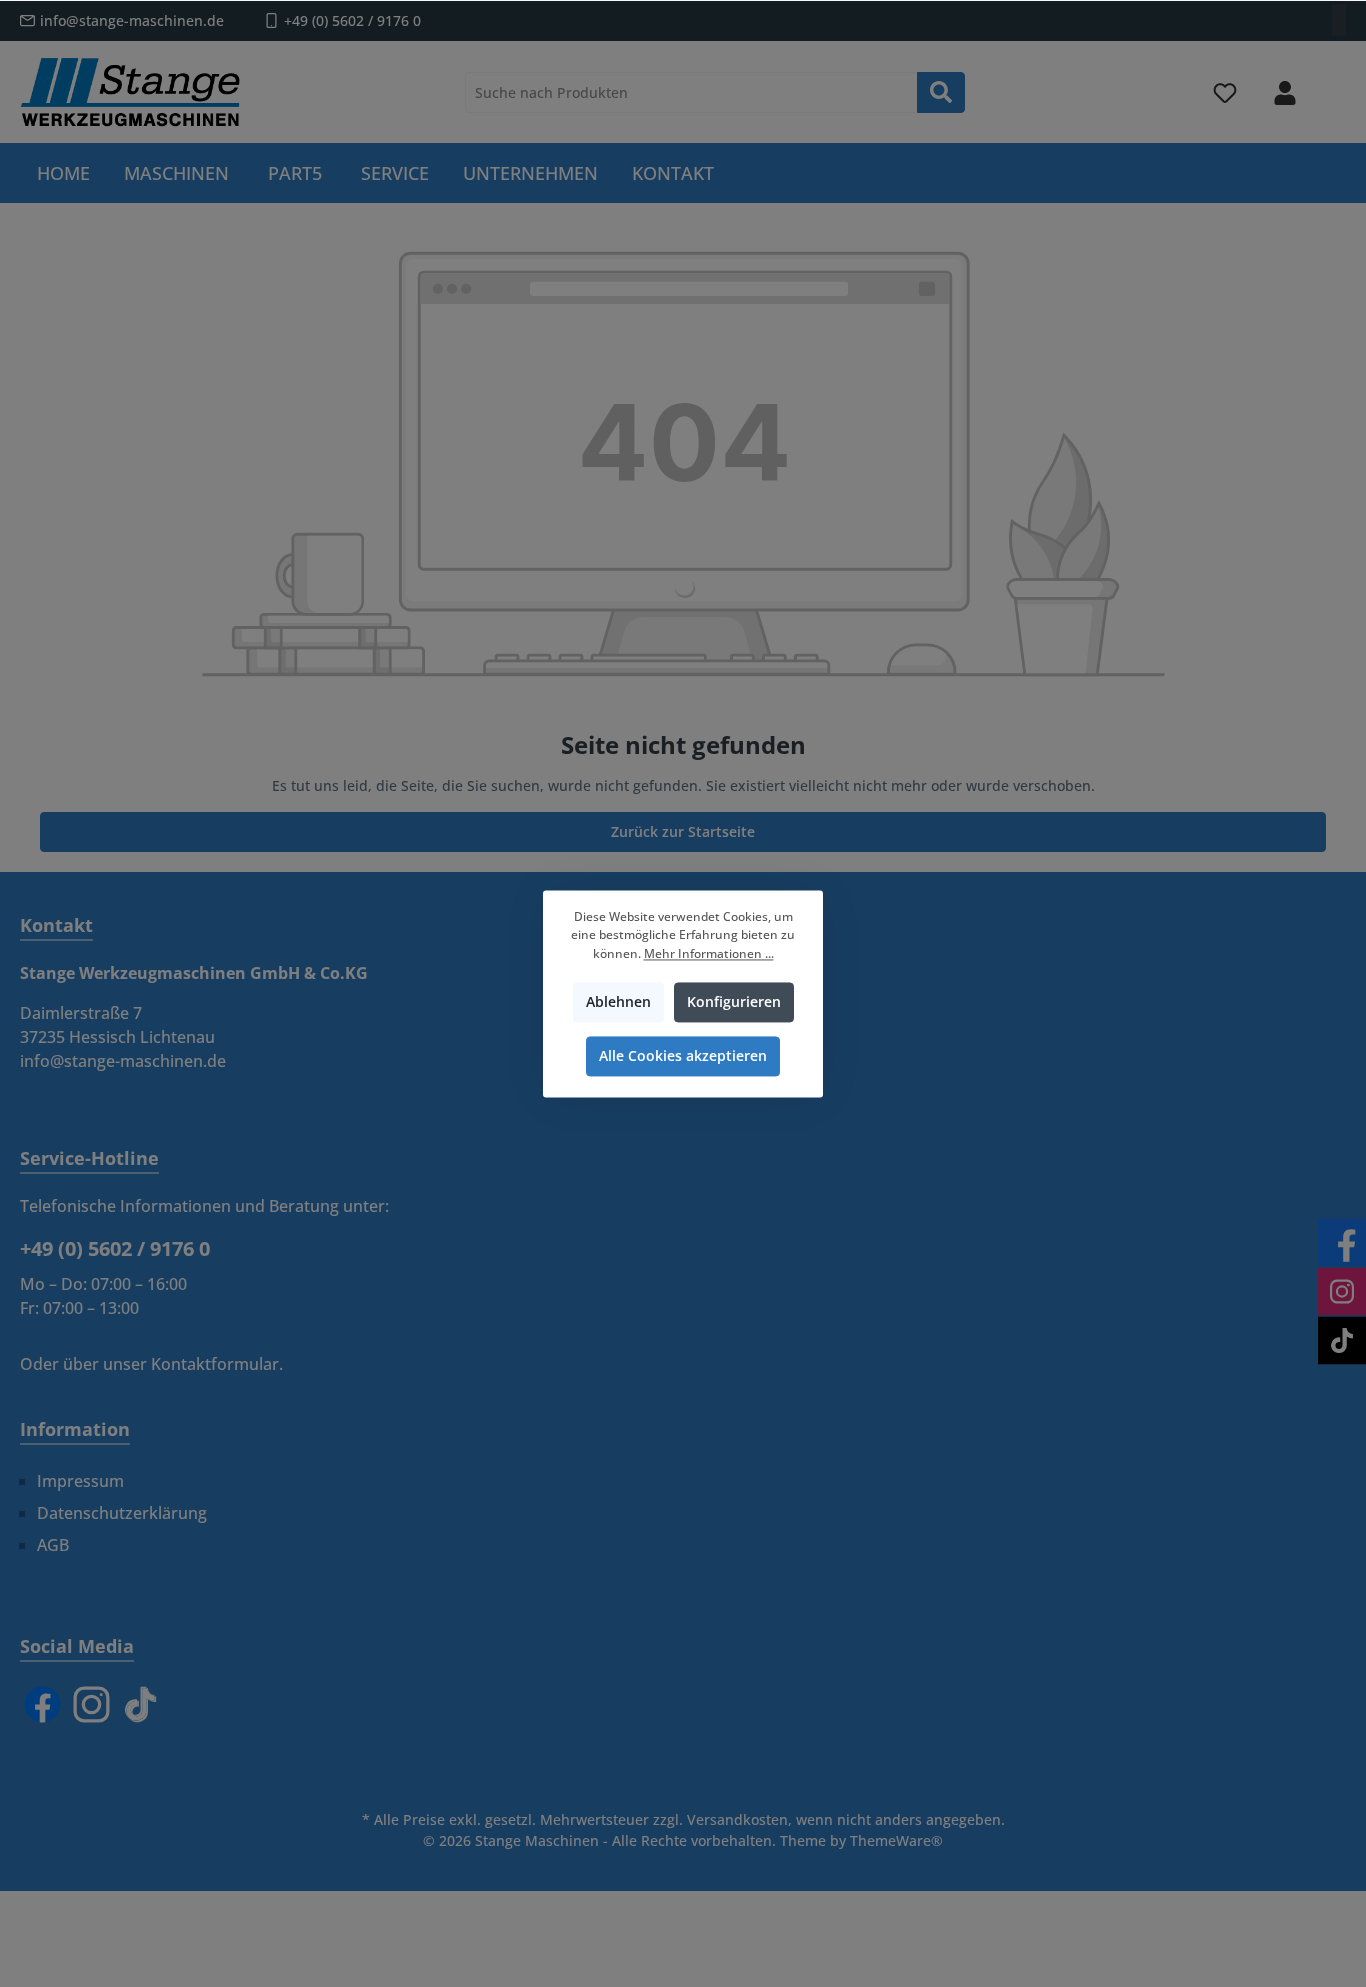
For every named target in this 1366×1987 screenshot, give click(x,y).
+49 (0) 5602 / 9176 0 (352, 20)
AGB (53, 1545)
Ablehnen (618, 1001)
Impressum (80, 1481)
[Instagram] (91, 1704)
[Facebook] (42, 1704)
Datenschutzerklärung (122, 1513)
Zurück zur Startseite (683, 831)
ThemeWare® (896, 1840)
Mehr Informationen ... (709, 953)
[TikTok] (140, 1704)
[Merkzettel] (1225, 92)
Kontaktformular (215, 1364)
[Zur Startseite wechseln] (130, 92)
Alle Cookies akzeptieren (683, 1055)
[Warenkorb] (1333, 84)
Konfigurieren (734, 1001)
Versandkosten (737, 1819)
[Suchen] (941, 92)
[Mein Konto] (1285, 92)
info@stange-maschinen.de (132, 20)
